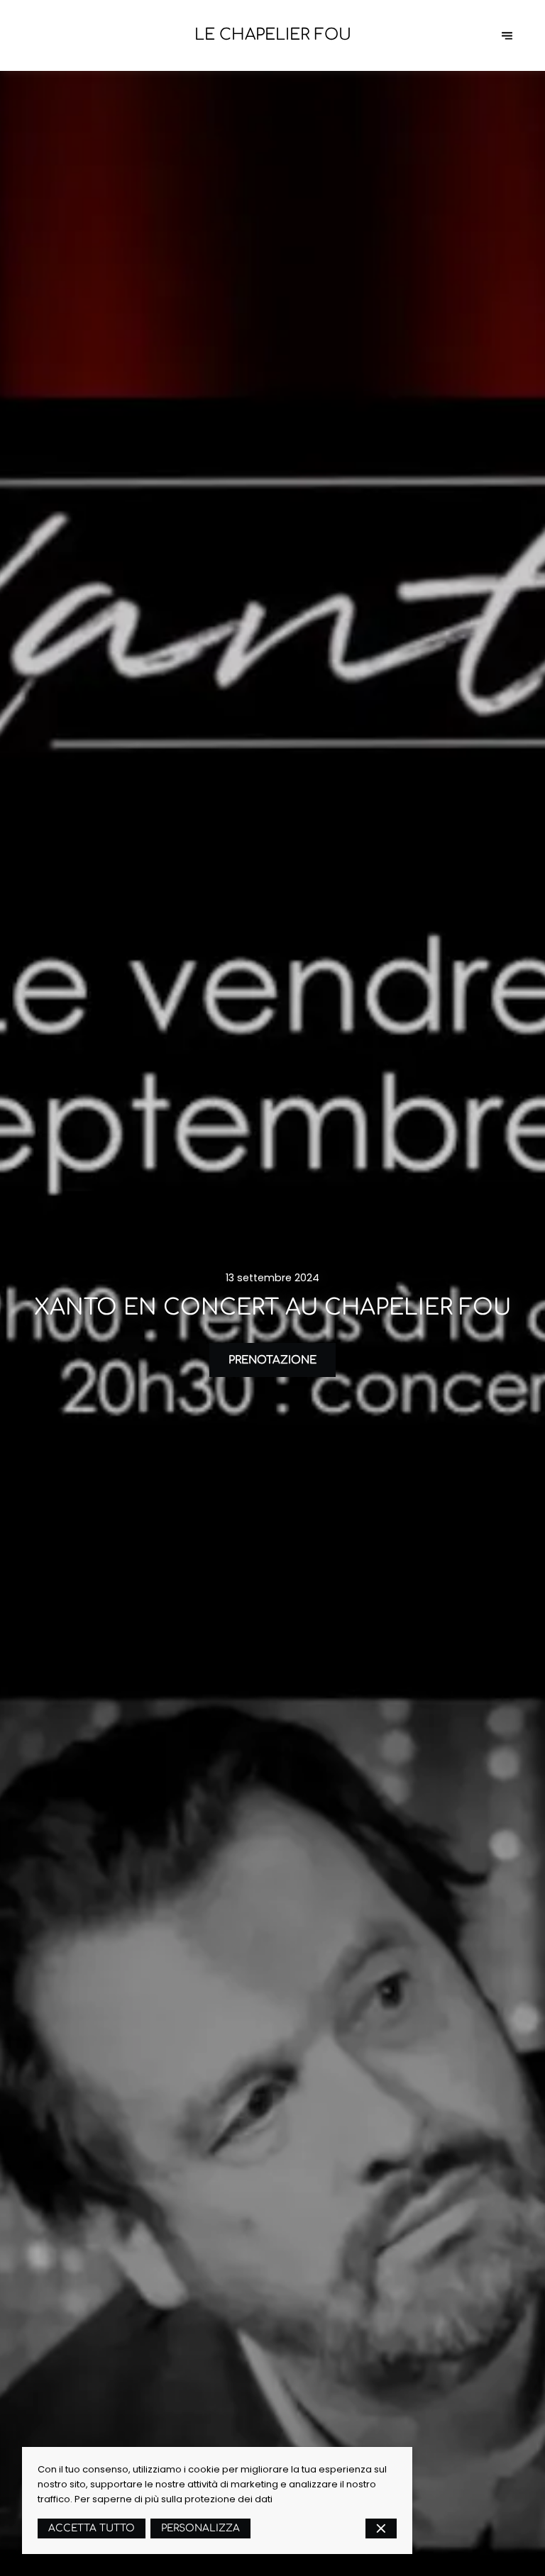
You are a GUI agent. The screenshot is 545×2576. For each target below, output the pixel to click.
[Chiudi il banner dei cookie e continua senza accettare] (381, 2529)
